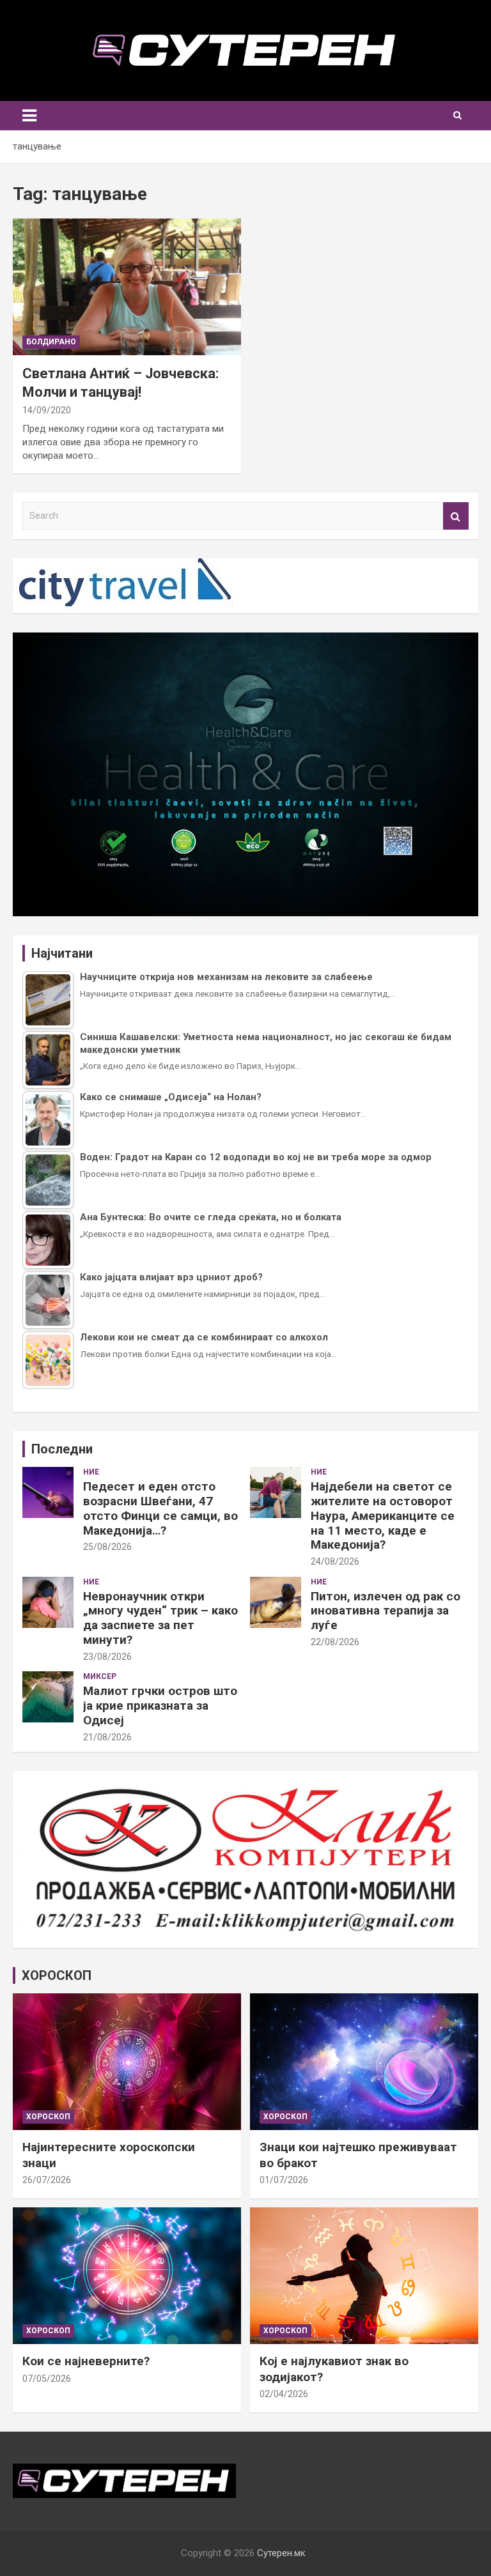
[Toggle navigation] (29, 116)
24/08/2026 (335, 1561)
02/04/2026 (284, 2394)
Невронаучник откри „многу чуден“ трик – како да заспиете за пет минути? (160, 1618)
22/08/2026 (335, 1642)
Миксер (100, 1676)
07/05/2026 (47, 2379)
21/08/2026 (107, 1737)
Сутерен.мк (281, 2553)
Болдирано (51, 342)
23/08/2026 (107, 1657)
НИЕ (91, 1472)
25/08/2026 (107, 1547)
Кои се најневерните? (86, 2361)
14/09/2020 (47, 410)
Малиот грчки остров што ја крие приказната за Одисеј (160, 1706)
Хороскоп (48, 2117)
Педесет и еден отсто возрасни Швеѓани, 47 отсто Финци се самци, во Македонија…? (160, 1508)
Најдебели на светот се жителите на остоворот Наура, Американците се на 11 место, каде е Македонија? (383, 1515)
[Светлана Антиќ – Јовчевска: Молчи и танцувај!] (127, 287)
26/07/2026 (47, 2180)
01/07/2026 (284, 2180)
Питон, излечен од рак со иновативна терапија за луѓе (386, 1611)
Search (456, 516)
